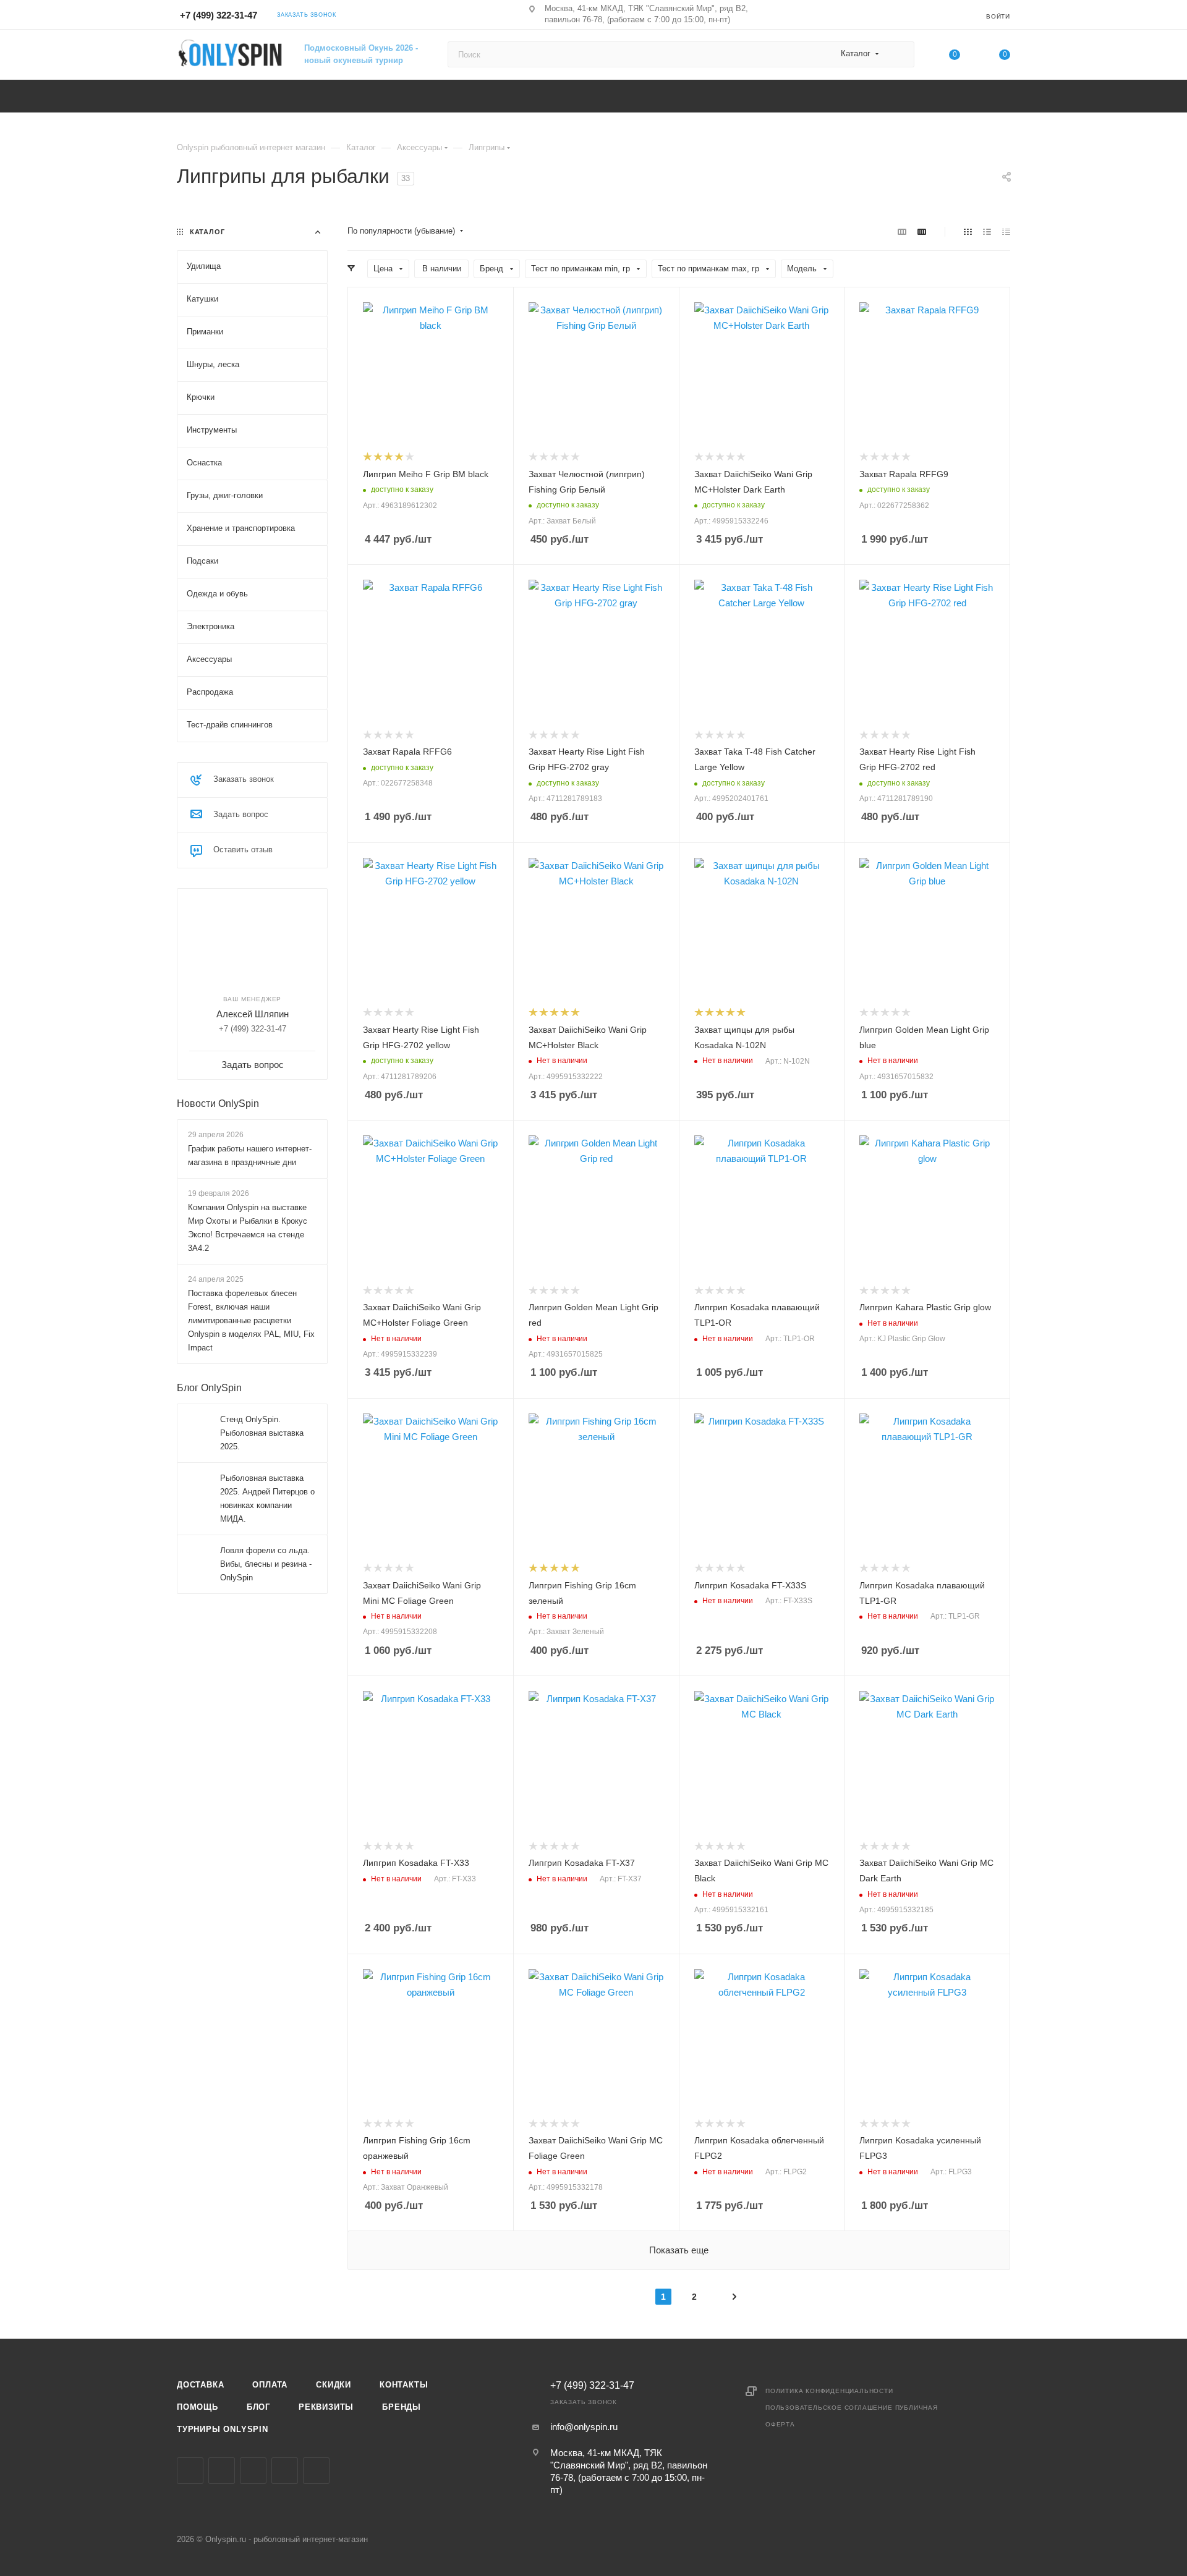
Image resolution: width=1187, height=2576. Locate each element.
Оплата (270, 2385)
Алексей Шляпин (253, 1014)
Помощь (198, 2407)
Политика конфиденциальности (829, 2391)
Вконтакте (190, 2471)
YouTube (285, 2471)
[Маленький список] (902, 231)
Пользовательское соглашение (829, 2408)
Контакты (404, 2385)
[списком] (987, 231)
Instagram (222, 2471)
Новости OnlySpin (218, 1104)
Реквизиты (326, 2407)
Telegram (253, 2471)
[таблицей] (1006, 231)
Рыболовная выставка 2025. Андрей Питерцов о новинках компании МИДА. (267, 1498)
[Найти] (899, 54)
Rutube (316, 2471)
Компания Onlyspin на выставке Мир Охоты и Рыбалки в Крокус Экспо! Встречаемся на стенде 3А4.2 (248, 1228)
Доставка (200, 2385)
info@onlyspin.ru (584, 2427)
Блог (258, 2407)
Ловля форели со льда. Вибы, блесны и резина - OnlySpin (266, 1564)
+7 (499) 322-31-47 (219, 15)
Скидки (334, 2385)
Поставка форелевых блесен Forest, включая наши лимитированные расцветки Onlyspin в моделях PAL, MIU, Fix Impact (251, 1320)
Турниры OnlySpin (223, 2429)
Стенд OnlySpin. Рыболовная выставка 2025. (262, 1433)
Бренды (402, 2407)
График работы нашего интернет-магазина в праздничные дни (250, 1155)
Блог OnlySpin (209, 1388)
